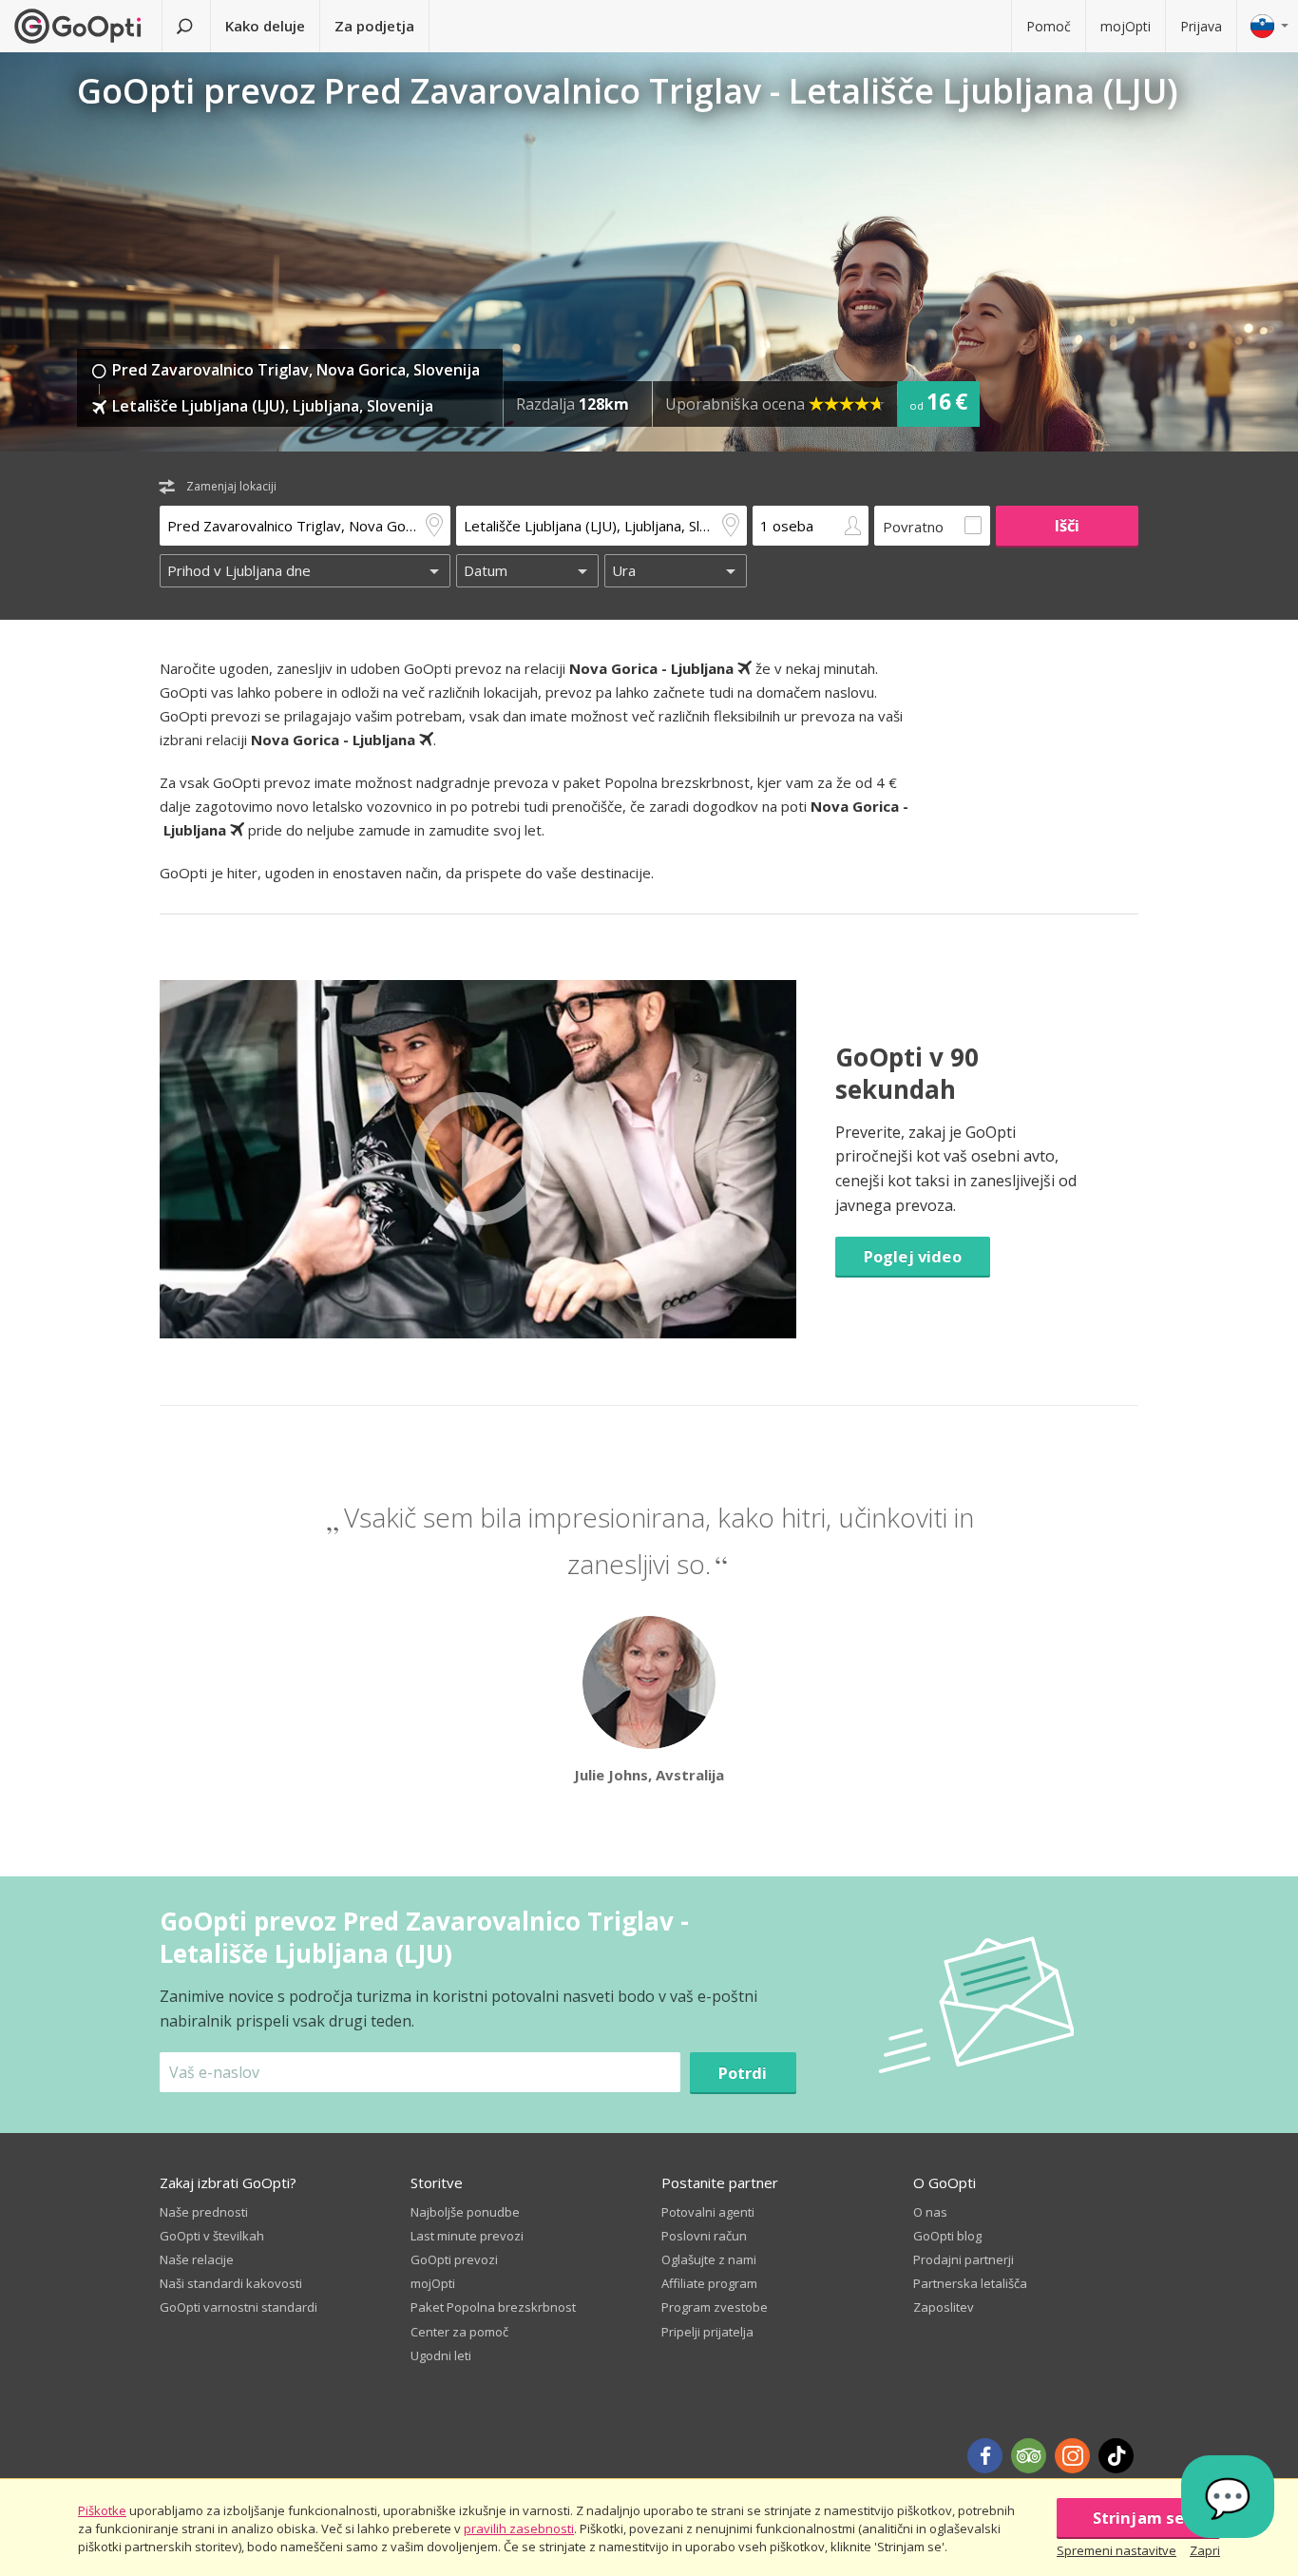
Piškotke (102, 2510)
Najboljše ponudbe (465, 2212)
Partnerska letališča (970, 2283)
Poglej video (913, 1256)
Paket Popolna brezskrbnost (493, 2307)
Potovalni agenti (708, 2212)
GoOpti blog (947, 2236)
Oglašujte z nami (709, 2259)
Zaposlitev (944, 2307)
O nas (930, 2212)
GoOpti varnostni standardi (239, 2307)
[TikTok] (1116, 2456)
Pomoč (1049, 26)
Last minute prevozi (467, 2236)
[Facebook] (985, 2456)
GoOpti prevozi (454, 2259)
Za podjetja (374, 26)
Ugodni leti (441, 2355)
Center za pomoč (459, 2332)
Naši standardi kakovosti (231, 2283)
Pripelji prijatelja (707, 2332)
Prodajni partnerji (964, 2259)
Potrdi (743, 2073)
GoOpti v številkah (212, 2236)
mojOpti (1126, 26)
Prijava (1201, 26)
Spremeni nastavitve (1117, 2550)
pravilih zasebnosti (519, 2528)
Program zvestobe (715, 2307)
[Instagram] (1072, 2456)
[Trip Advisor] (1029, 2456)
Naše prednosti (204, 2212)
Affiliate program (709, 2283)
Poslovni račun (704, 2236)
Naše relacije (197, 2259)
